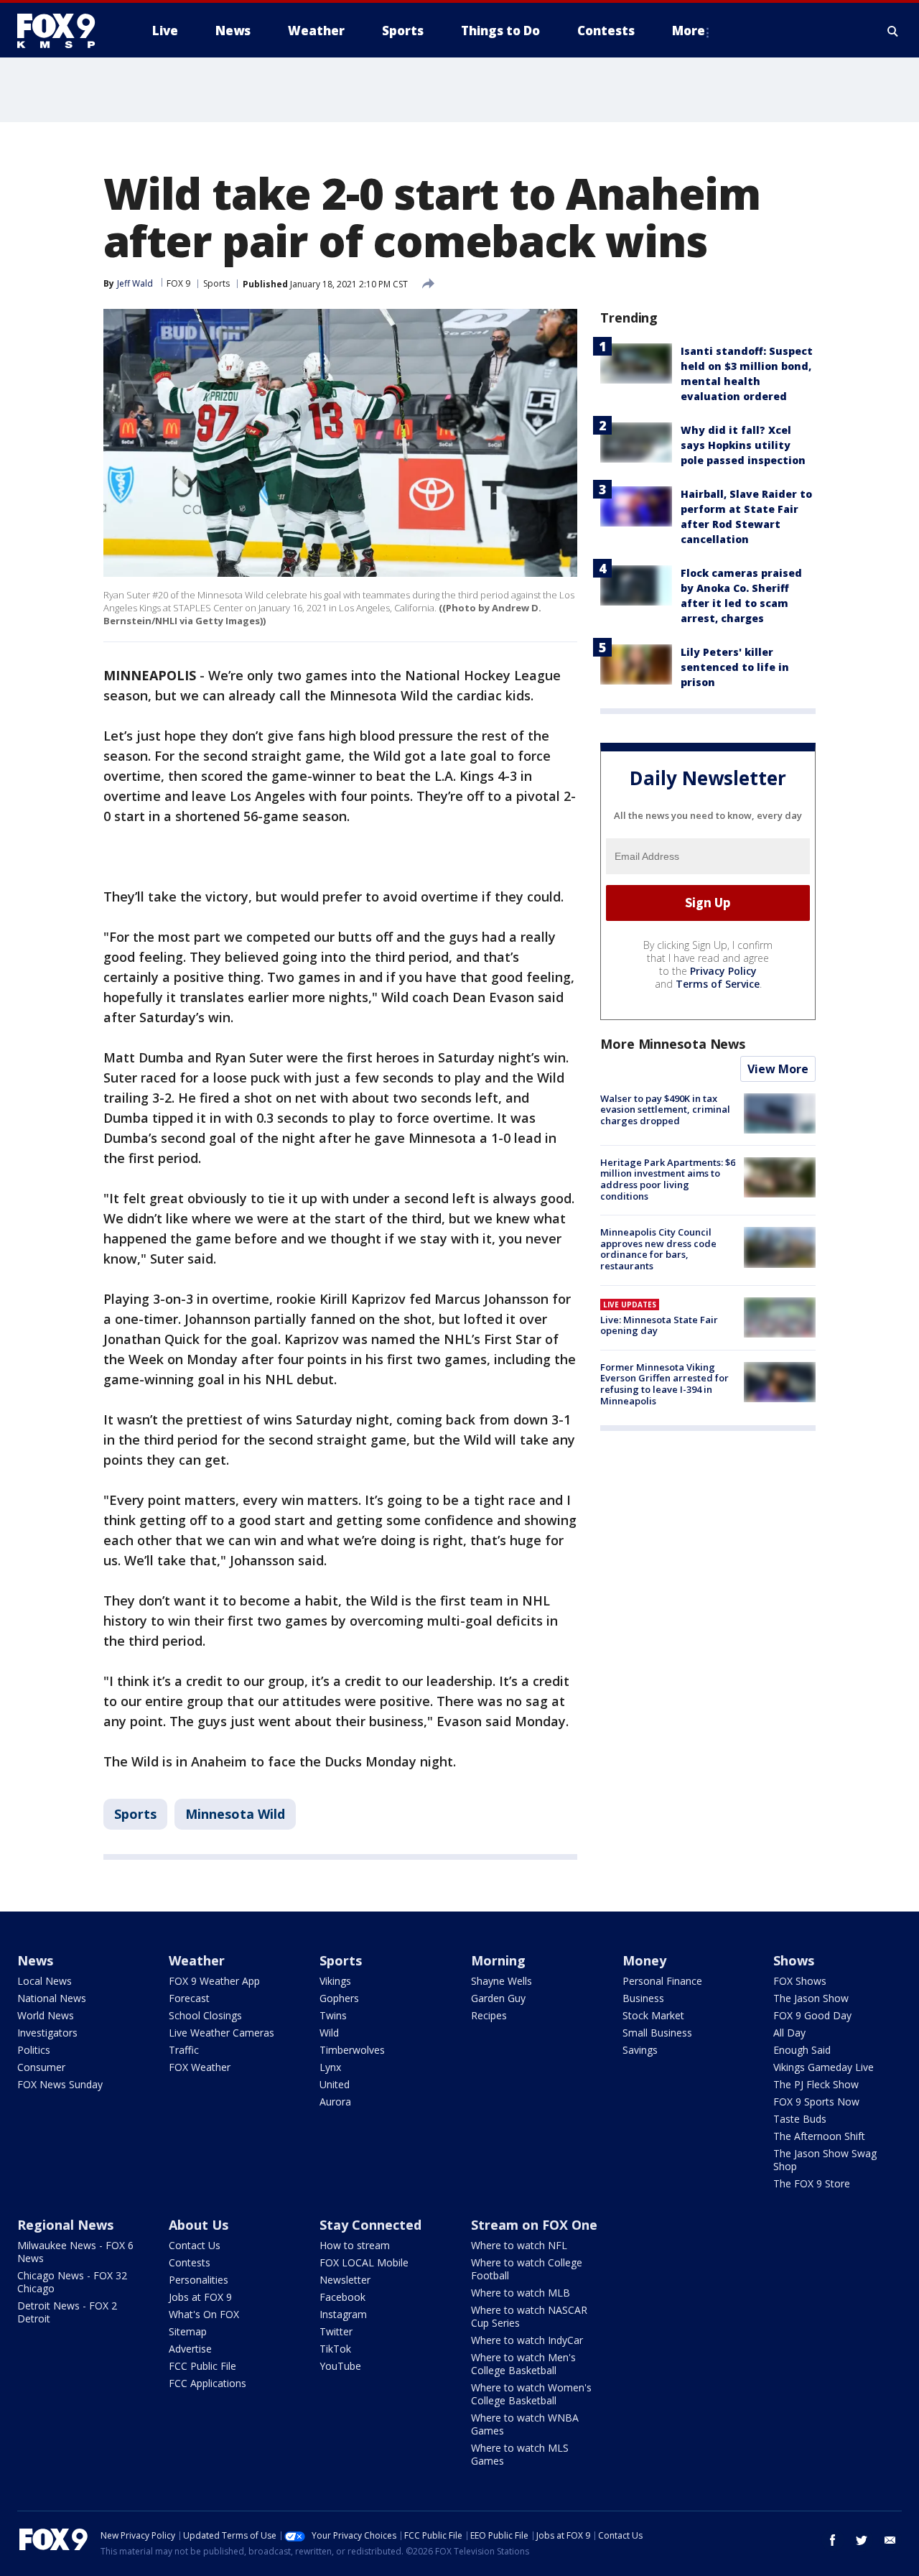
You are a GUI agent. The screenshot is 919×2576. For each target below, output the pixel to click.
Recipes (489, 2015)
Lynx (330, 2067)
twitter (862, 2540)
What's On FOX (204, 2314)
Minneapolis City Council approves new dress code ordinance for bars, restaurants (658, 1249)
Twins (333, 2015)
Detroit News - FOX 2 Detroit (67, 2312)
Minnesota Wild (235, 1814)
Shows (794, 1960)
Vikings (335, 1981)
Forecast (189, 1998)
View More (778, 1069)
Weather (197, 1960)
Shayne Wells (502, 1981)
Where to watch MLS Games (520, 2454)
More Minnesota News (673, 1044)
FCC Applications (207, 2383)
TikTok (335, 2349)
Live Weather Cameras (221, 2033)
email (890, 2540)
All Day (789, 2033)
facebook (833, 2540)
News (35, 1960)
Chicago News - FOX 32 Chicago (72, 2282)
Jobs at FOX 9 (200, 2297)
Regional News (65, 2225)
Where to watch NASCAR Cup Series (529, 2316)
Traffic (184, 2050)
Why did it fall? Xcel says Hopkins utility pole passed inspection (743, 445)
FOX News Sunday (60, 2084)
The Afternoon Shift (819, 2136)
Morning (498, 1960)
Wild (329, 2033)
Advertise (190, 2349)
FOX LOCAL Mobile (364, 2262)
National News (52, 1998)
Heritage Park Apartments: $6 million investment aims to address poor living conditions (668, 1179)
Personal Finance (662, 1981)
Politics (34, 2050)
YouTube (340, 2366)
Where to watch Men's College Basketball (523, 2364)
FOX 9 (178, 283)
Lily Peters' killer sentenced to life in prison (735, 667)
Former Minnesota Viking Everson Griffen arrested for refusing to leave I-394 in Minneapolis (664, 1384)
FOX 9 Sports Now (816, 2102)
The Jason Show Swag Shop (825, 2160)
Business (643, 1998)
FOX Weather (200, 2067)
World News (46, 2015)
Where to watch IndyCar (527, 2340)
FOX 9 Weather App (214, 1981)
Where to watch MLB (521, 2293)
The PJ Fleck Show (816, 2084)
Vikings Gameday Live (824, 2067)
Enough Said (802, 2050)
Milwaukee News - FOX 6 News (75, 2252)
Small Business (657, 2033)
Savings (640, 2050)
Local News (45, 1981)
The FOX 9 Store (812, 2183)
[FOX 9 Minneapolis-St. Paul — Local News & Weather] (65, 31)
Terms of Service (718, 984)
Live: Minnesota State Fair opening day (659, 1325)
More (689, 31)
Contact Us (195, 2245)
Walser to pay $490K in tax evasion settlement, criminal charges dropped (665, 1109)
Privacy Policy (723, 971)
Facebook (342, 2297)
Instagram (343, 2314)
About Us (199, 2225)
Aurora (335, 2102)
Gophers (339, 1998)
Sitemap (188, 2331)
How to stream (355, 2245)
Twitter (336, 2331)
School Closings (205, 2015)
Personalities (199, 2280)
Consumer (41, 2067)
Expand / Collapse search (893, 31)
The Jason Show (811, 1998)
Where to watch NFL (519, 2245)
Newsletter (345, 2280)
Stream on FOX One (534, 2225)
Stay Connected (370, 2225)
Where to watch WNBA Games (525, 2424)
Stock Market (653, 2015)
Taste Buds (800, 2119)
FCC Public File (202, 2366)
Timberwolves (352, 2050)
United (335, 2084)
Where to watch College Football (527, 2269)
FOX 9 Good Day (812, 2015)
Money (644, 1960)
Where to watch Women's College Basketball (531, 2394)
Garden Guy (498, 1998)
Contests (190, 2262)
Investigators (47, 2033)
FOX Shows (800, 1981)
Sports (216, 283)
